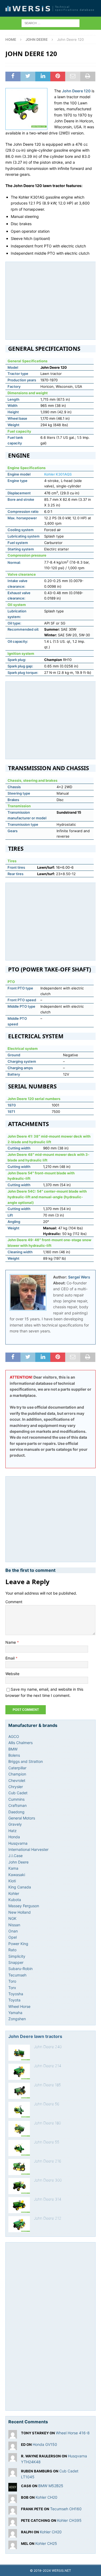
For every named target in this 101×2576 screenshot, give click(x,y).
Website (12, 1674)
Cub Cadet (18, 1793)
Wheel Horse (19, 2006)
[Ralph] (13, 2535)
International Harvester (28, 1849)
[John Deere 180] (19, 2129)
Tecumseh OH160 (66, 2509)
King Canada (20, 1887)
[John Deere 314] (19, 2205)
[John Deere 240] (19, 2053)
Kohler (14, 1893)
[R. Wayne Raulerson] (13, 2458)
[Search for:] (50, 23)
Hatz (13, 1831)
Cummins (16, 1799)
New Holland (20, 1912)
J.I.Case (15, 1856)
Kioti (12, 1881)
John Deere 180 (47, 2123)
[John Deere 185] (19, 2091)
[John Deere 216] (19, 2167)
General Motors (22, 1818)
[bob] (13, 2500)
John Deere (18, 1862)
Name (11, 1642)
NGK (12, 1918)
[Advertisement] (53, 300)
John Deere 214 (48, 2066)
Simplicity (17, 1956)
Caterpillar (17, 1768)
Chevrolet (17, 1780)
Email (11, 1658)
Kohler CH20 (46, 2497)
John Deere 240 (48, 2047)
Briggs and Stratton (26, 1761)
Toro (12, 1981)
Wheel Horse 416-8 (73, 2433)
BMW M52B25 (51, 2486)
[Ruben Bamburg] (13, 2473)
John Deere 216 (48, 2161)
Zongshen (17, 2019)
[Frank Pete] (13, 2511)
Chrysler (16, 1787)
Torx (12, 1988)
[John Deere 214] (19, 2072)
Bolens (14, 1755)
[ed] (13, 2447)
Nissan (14, 1925)
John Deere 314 (48, 2199)
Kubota (15, 1900)
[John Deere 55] (19, 2148)
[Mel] (13, 2546)
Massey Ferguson (24, 1906)
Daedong (16, 1812)
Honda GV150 (45, 2444)
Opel (13, 1937)
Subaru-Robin (20, 1969)
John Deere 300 (48, 2180)
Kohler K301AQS (58, 474)
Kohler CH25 (46, 2543)
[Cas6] (13, 2488)
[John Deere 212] (19, 2224)
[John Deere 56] (19, 2110)
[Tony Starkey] (13, 2435)
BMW (13, 1749)
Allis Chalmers (20, 1743)
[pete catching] (13, 2523)
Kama (13, 1868)
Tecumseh (17, 1975)
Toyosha (16, 1994)
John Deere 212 (48, 2218)
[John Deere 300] (19, 2186)
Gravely (15, 1824)
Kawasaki (17, 1875)
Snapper (16, 1962)
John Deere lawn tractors (35, 2036)
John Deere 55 (47, 2142)
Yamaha (15, 2013)
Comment (14, 1602)
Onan (13, 1931)
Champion (17, 1774)
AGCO (14, 1736)
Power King (18, 1944)
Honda (14, 1837)
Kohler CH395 (69, 2520)
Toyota (14, 2000)
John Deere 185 (47, 2085)
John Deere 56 (47, 2104)
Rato (12, 1950)
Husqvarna (18, 1843)
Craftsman (18, 1805)
